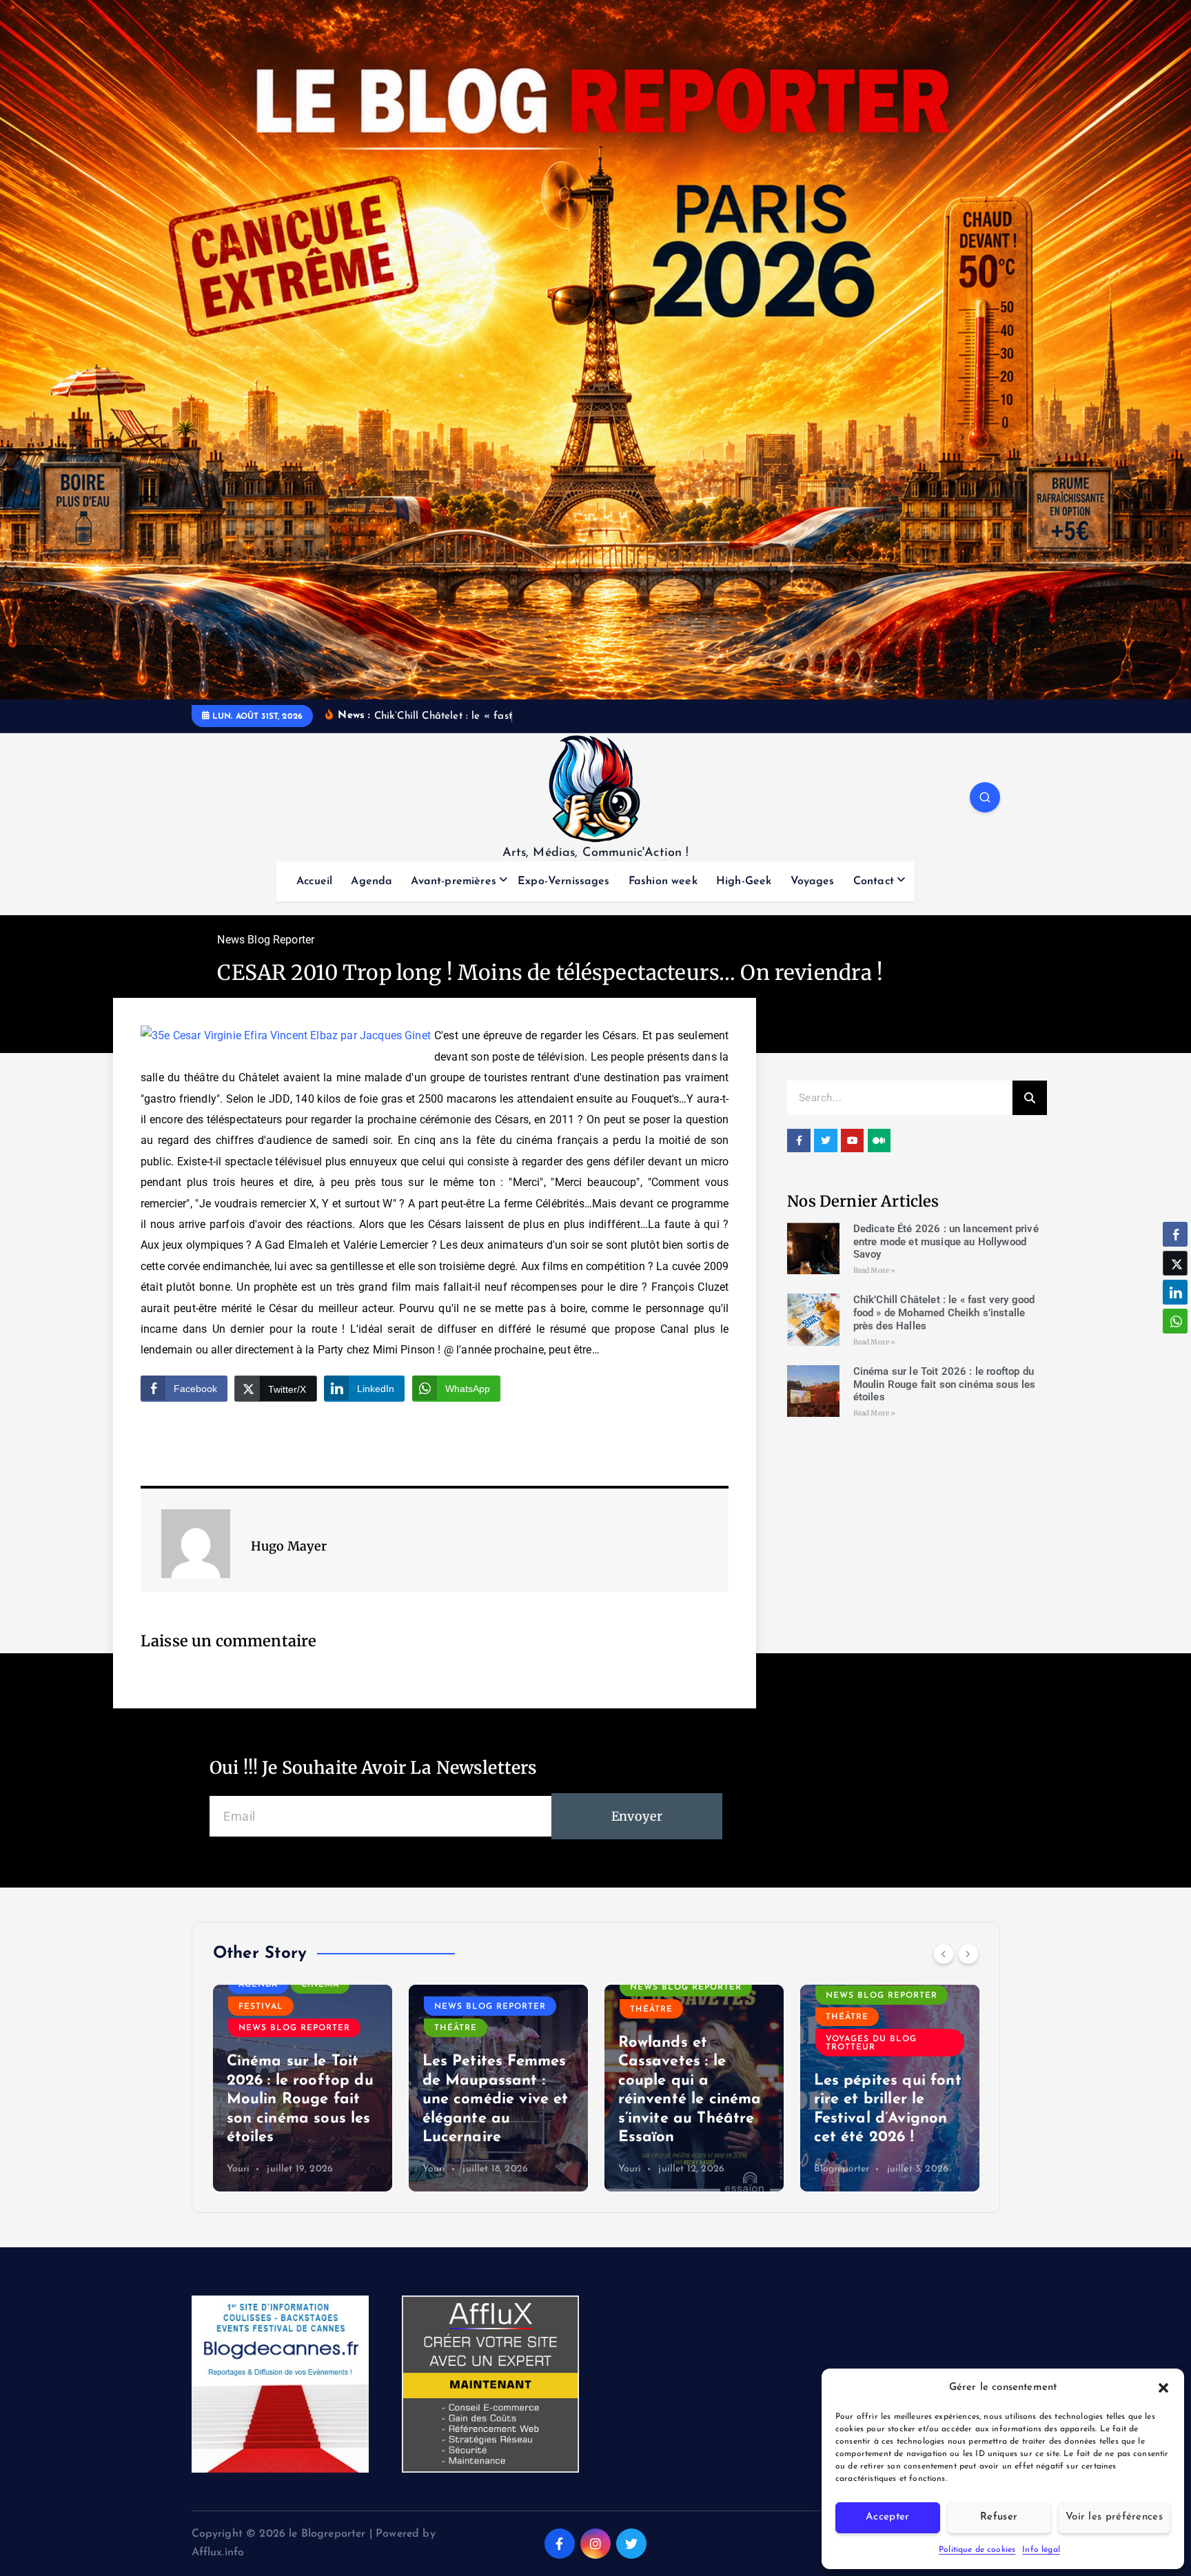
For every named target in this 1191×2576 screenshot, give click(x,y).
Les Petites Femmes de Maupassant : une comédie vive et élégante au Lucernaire (496, 2099)
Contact (874, 881)
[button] (1163, 2388)
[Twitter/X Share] (1175, 1263)
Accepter (887, 2517)
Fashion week (663, 881)
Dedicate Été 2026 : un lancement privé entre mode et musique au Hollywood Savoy (946, 1242)
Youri (238, 2169)
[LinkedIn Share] (1175, 1292)
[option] (303, 2088)
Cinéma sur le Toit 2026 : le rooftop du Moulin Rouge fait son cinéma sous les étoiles (945, 1384)
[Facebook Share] (1175, 1234)
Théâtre (456, 2028)
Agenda (371, 881)
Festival (261, 2007)
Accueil (314, 881)
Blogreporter (842, 2169)
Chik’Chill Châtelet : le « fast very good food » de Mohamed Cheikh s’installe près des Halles (944, 1313)
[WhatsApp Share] (1175, 1321)
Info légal (1041, 2550)
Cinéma (320, 1985)
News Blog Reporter (266, 940)
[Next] (968, 1954)
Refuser (999, 2517)
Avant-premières (453, 881)
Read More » (875, 1270)
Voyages (813, 881)
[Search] (1030, 1098)
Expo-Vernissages (564, 881)
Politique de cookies (977, 2550)
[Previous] (944, 1954)
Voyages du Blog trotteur (871, 2043)
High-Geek (744, 881)
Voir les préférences (1114, 2517)
